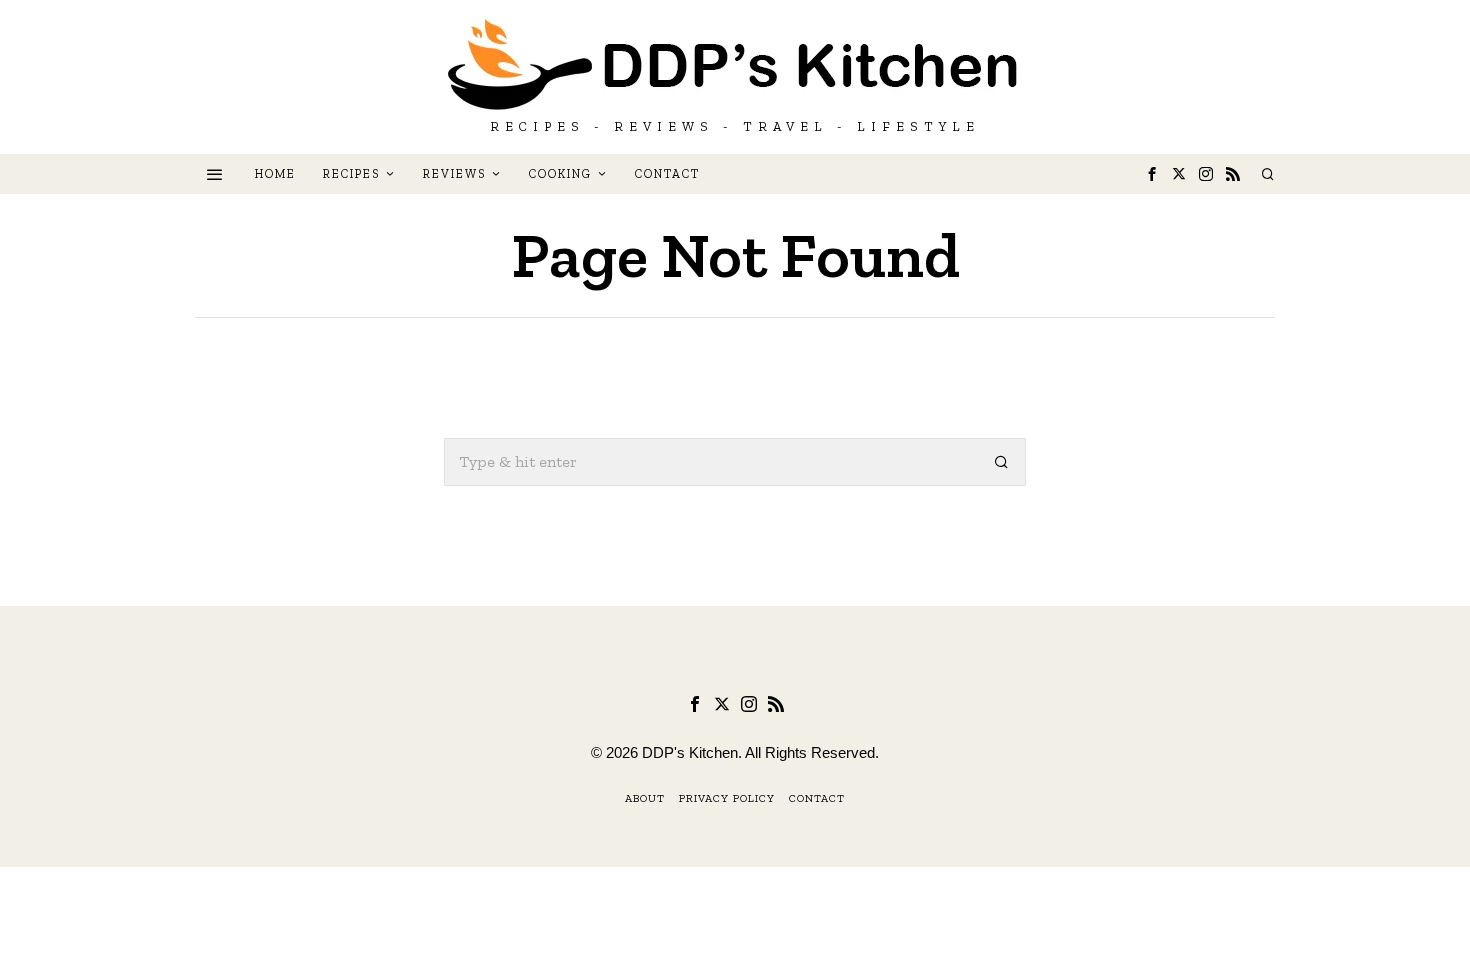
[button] (1002, 462)
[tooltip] (1152, 174)
